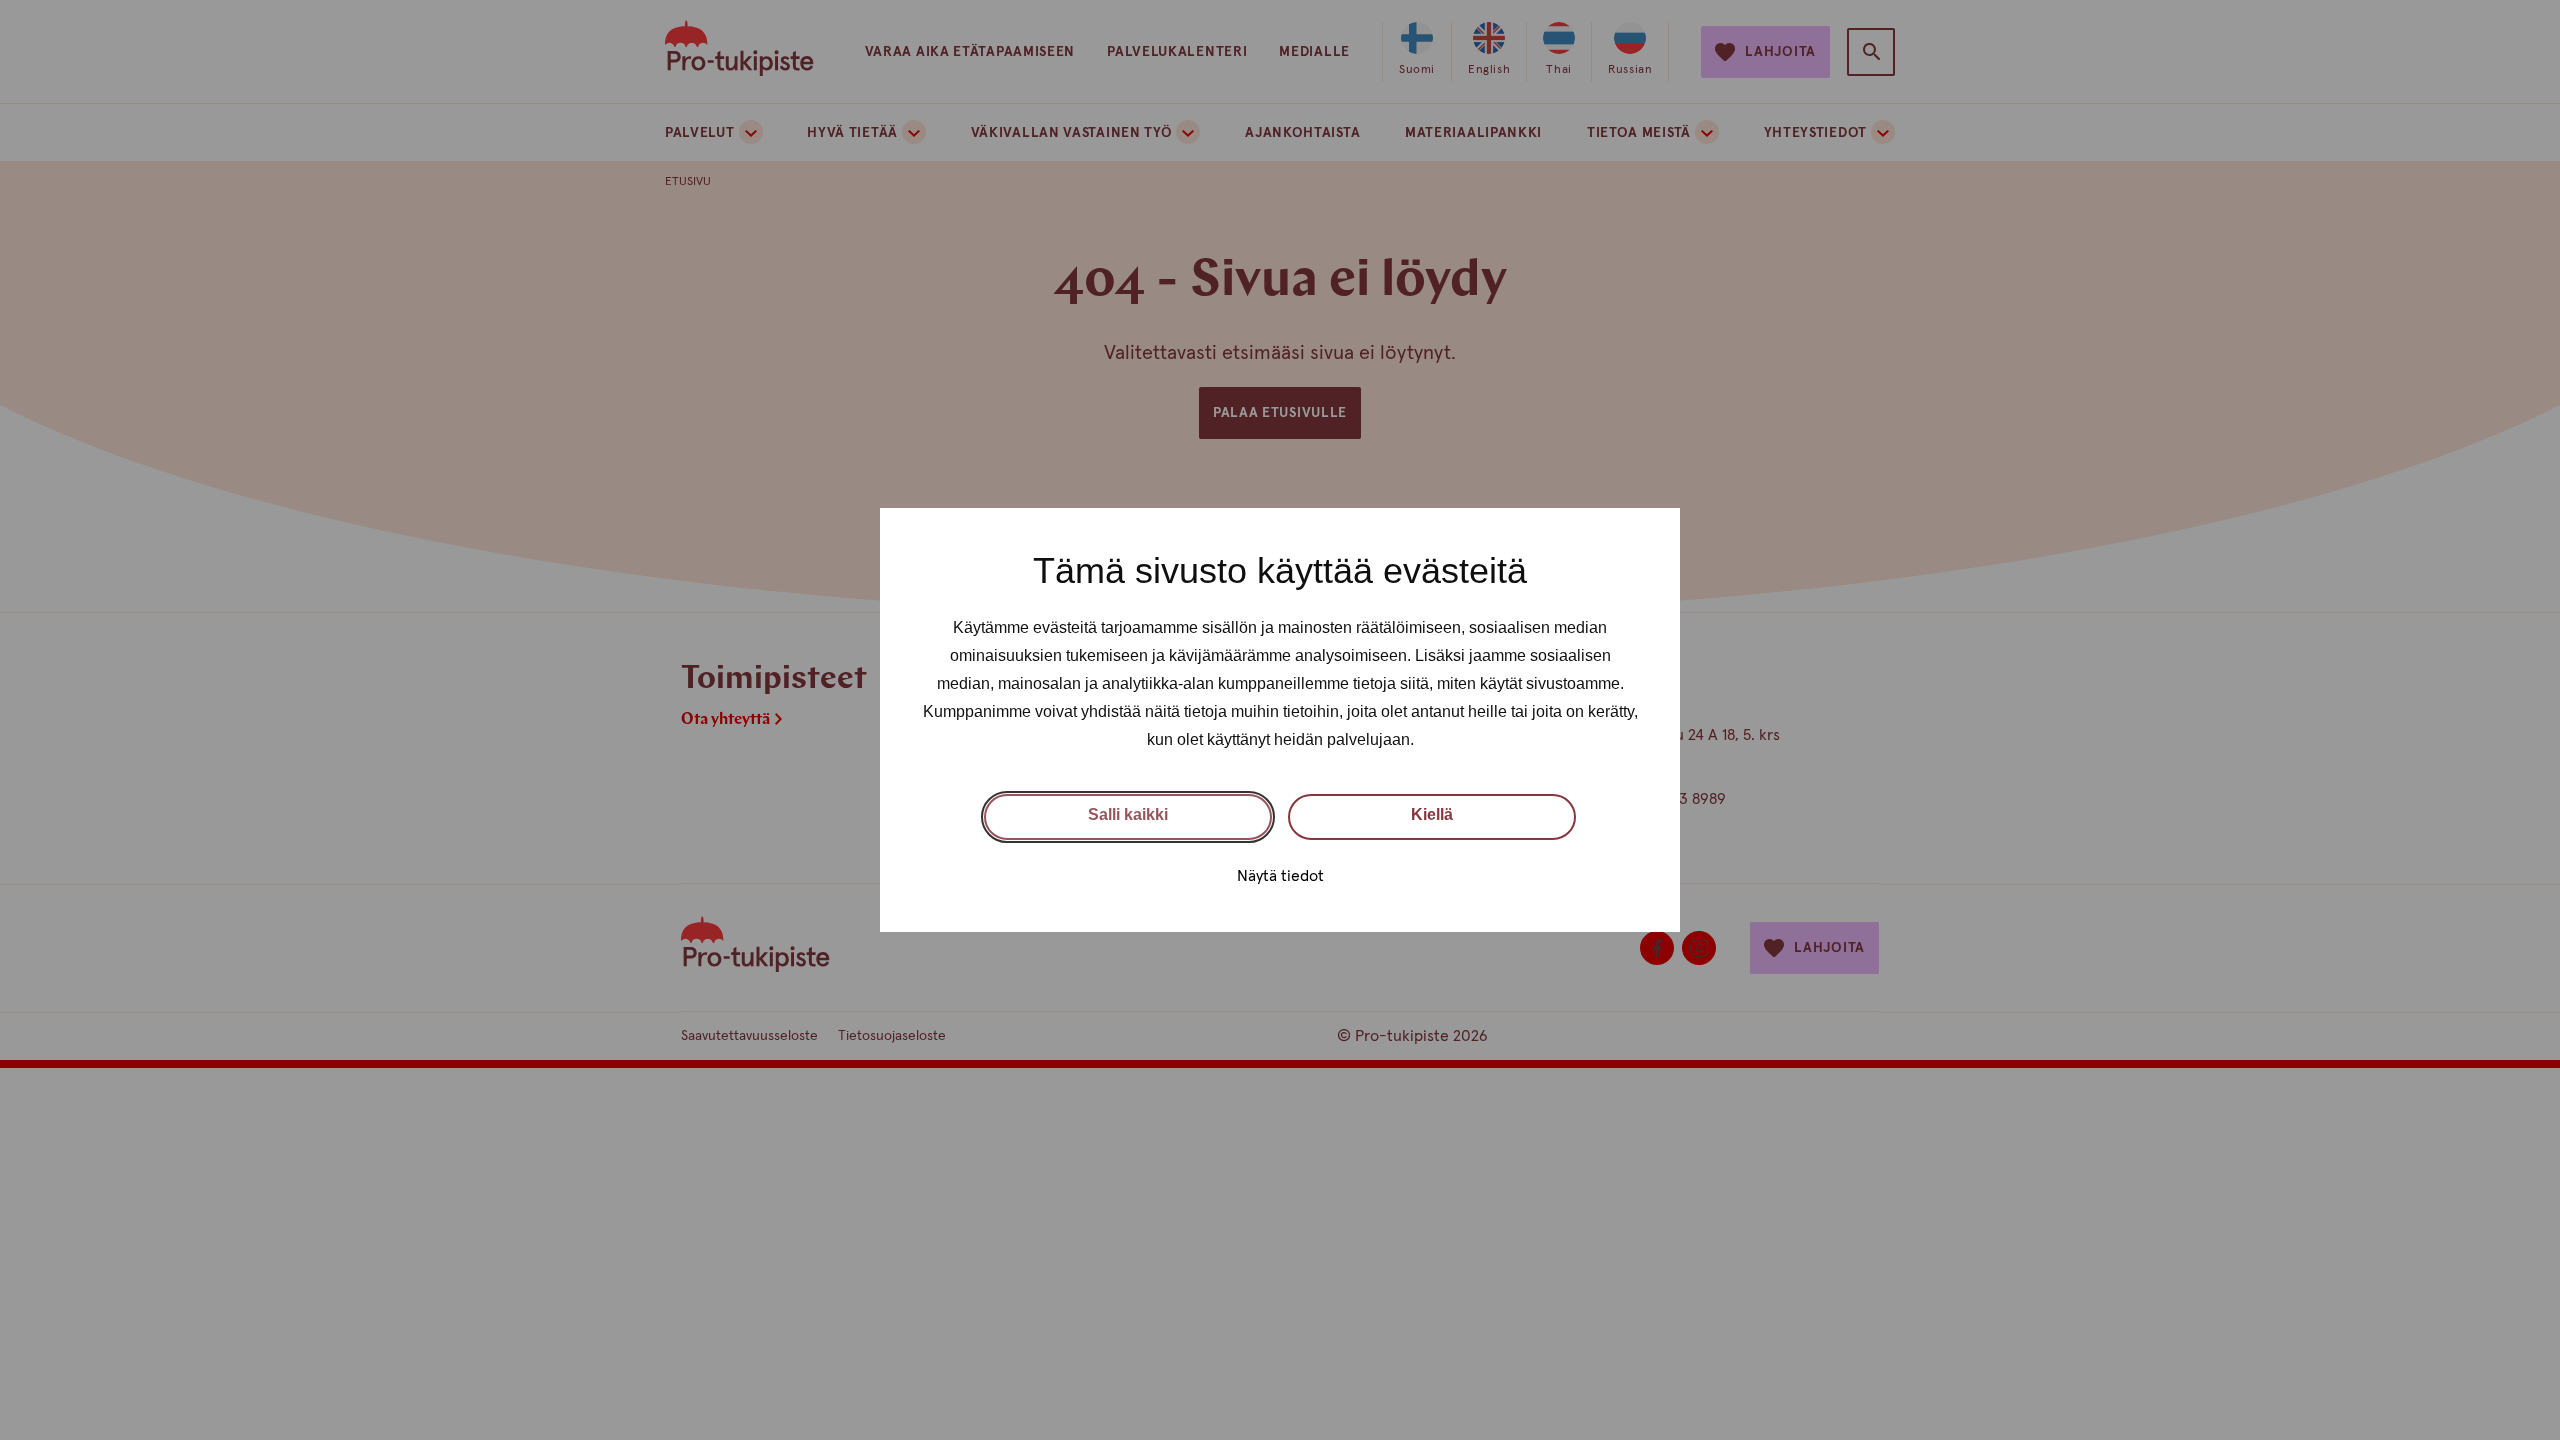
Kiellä (1432, 814)
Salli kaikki (1128, 814)
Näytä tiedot (1280, 876)
